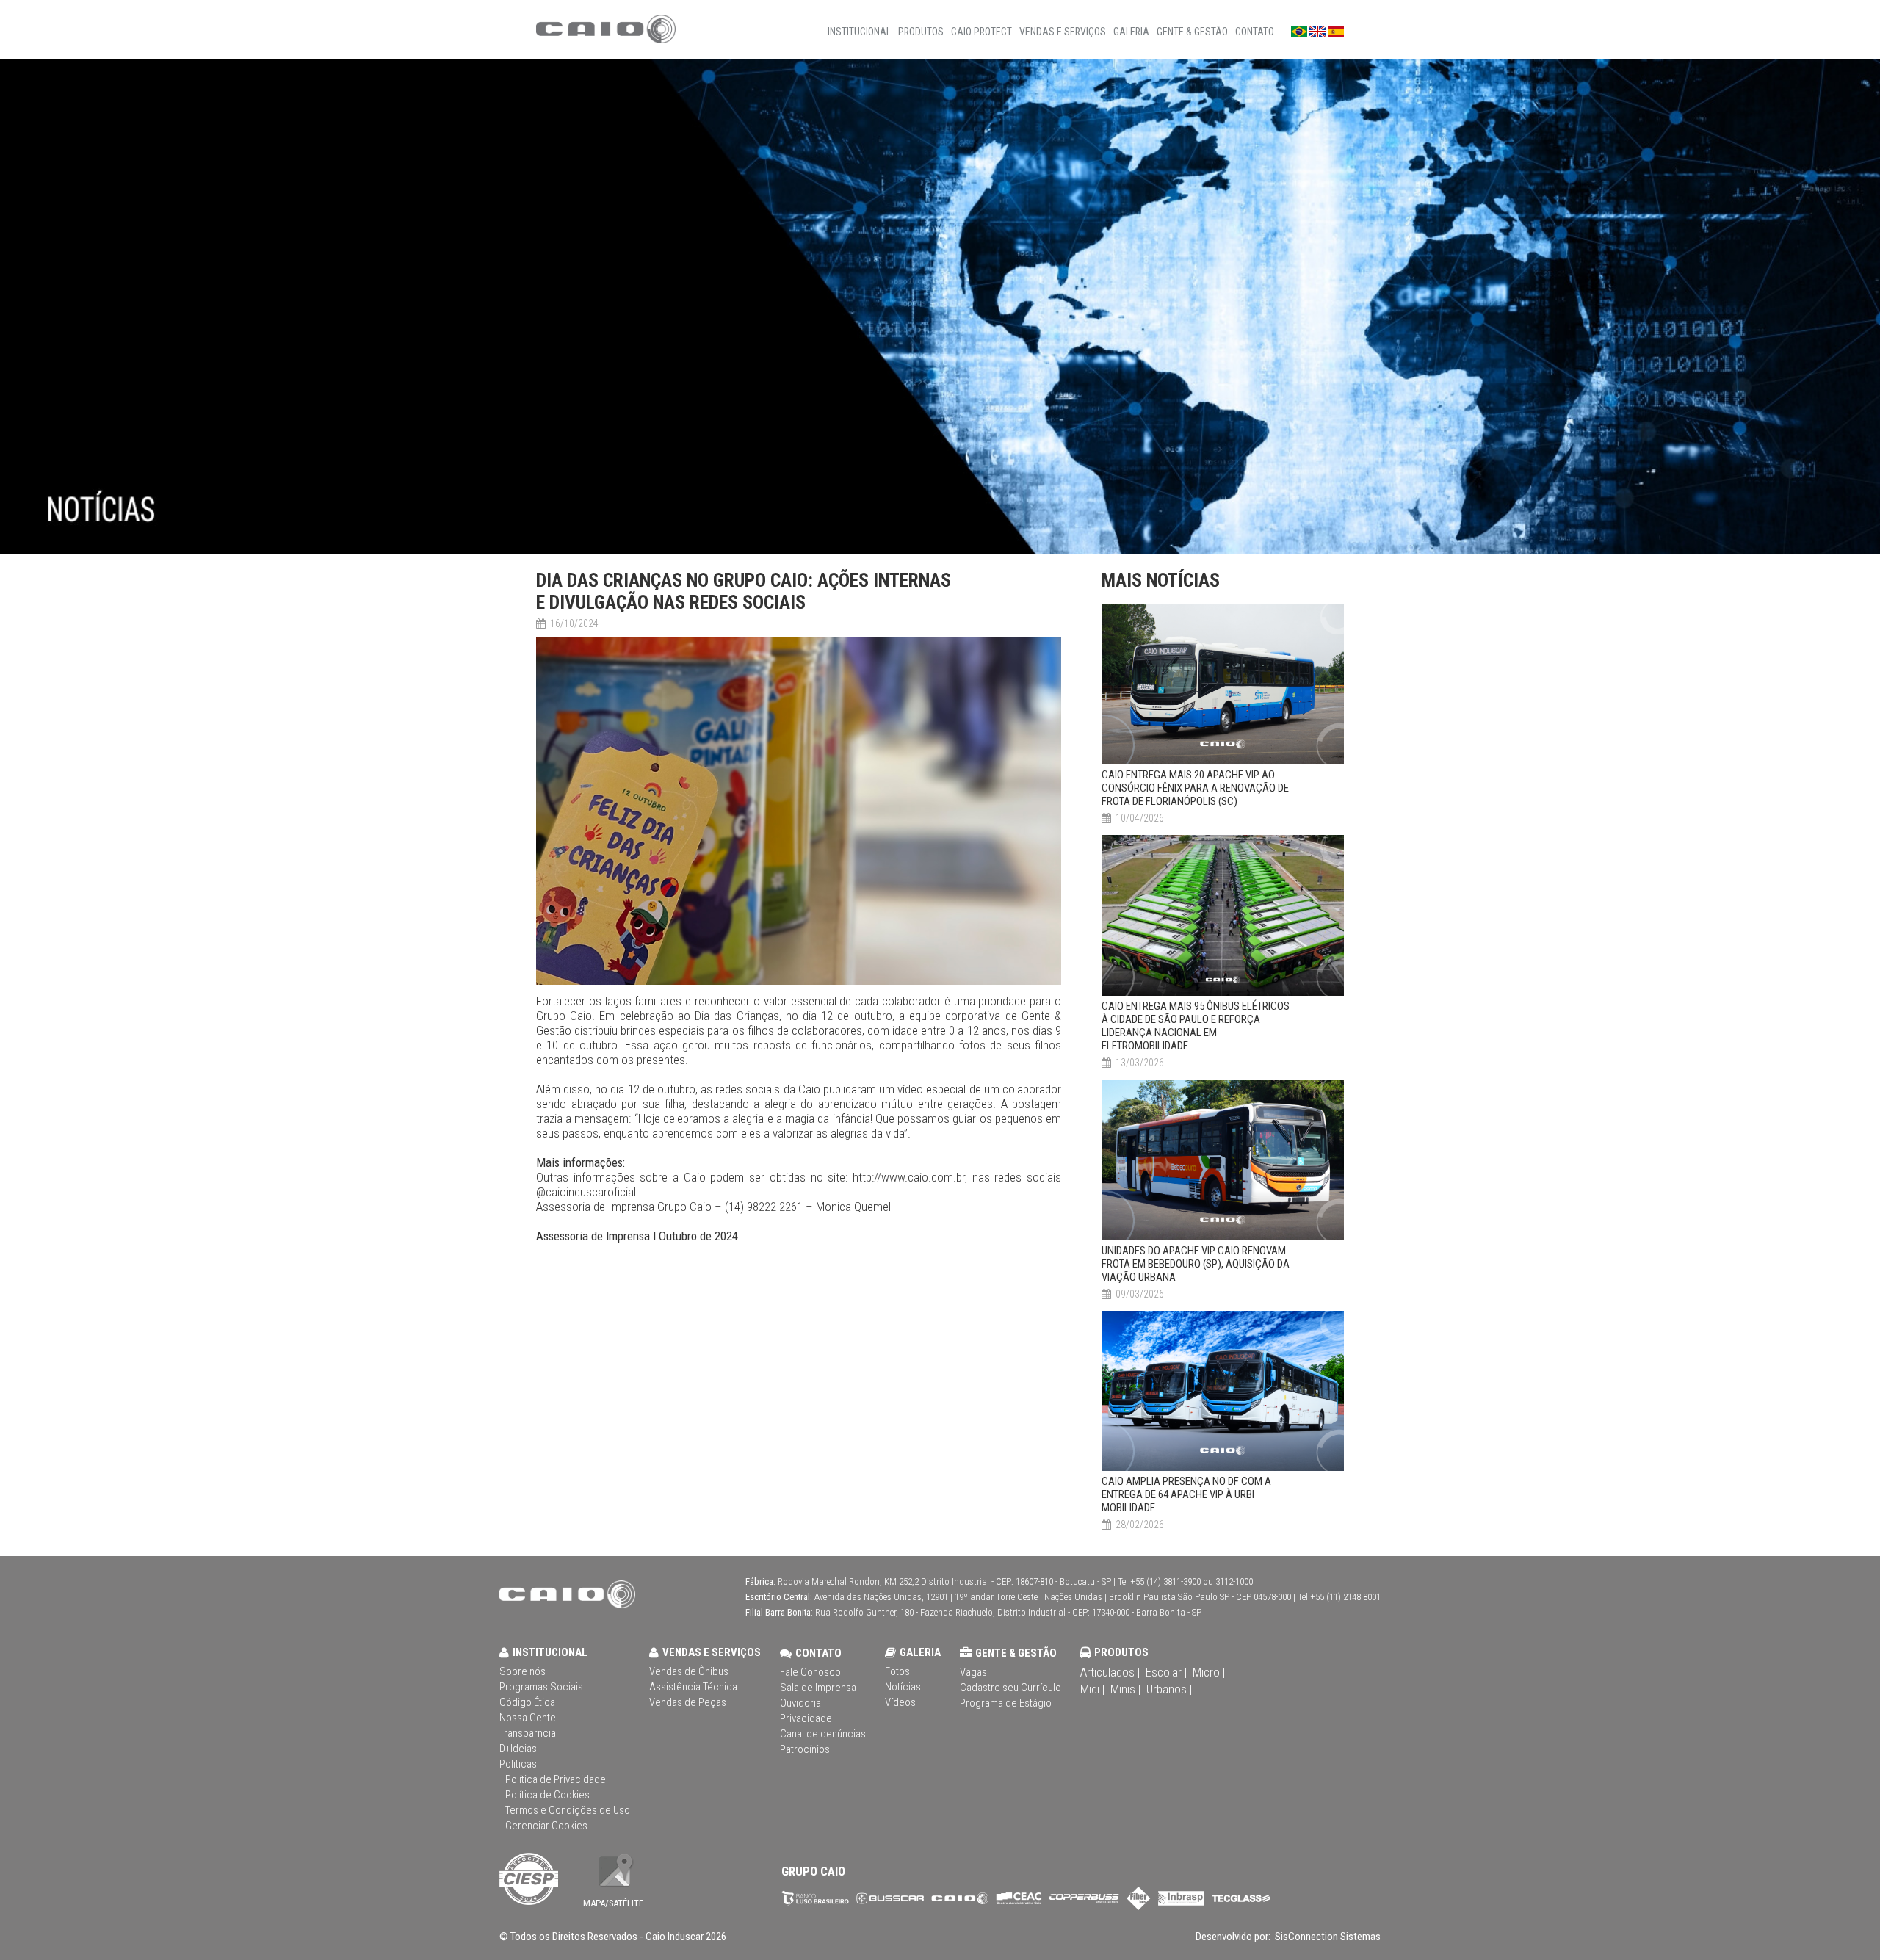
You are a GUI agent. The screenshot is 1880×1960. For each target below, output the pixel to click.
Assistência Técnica (693, 1687)
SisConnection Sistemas (1327, 1937)
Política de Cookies (547, 1795)
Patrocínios (805, 1749)
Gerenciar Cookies (546, 1826)
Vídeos (900, 1702)
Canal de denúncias (823, 1734)
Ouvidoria (800, 1703)
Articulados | (1110, 1672)
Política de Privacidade (556, 1779)
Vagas (973, 1672)
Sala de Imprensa (818, 1688)
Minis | (1125, 1689)
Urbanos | (1169, 1689)
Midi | (1092, 1689)
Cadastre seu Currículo (1010, 1688)
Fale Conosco (810, 1672)
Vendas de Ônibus (689, 1671)
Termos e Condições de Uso (568, 1810)
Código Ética (527, 1702)
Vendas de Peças (688, 1702)
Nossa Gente (528, 1718)
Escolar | (1166, 1672)
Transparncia (528, 1733)
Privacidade (806, 1718)
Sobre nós (523, 1671)
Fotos (897, 1671)
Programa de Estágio (1006, 1703)
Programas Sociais (541, 1687)
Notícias (903, 1687)
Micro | (1209, 1672)
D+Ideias (518, 1749)
